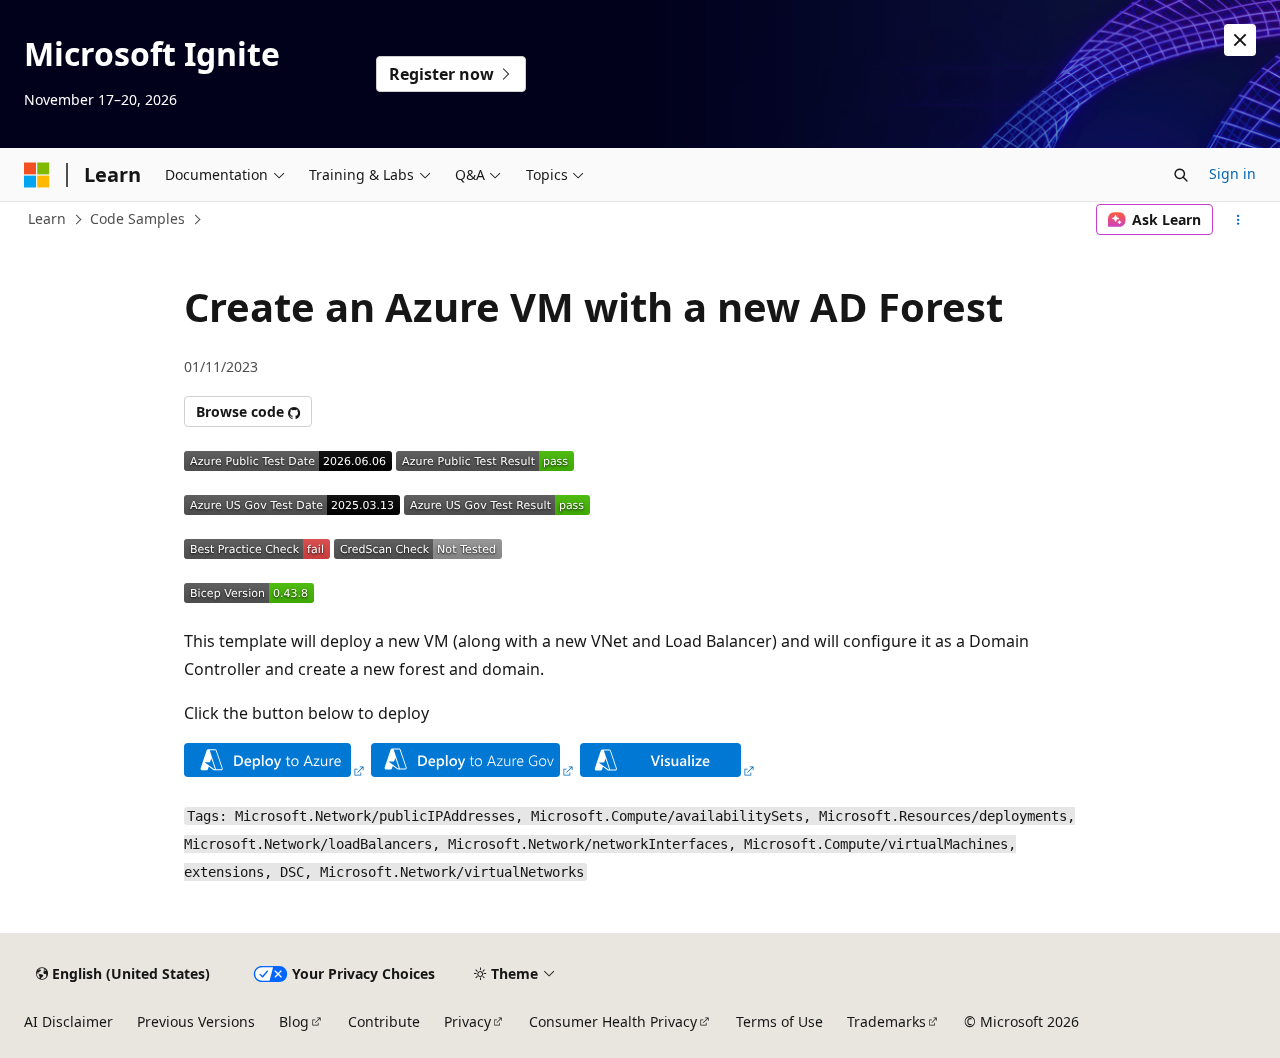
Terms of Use (779, 1021)
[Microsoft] (37, 175)
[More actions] (1238, 220)
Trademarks (886, 1021)
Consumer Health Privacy (613, 1021)
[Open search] (1181, 175)
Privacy (467, 1021)
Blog (294, 1021)
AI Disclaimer (68, 1021)
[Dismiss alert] (1240, 40)
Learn (47, 218)
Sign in (1232, 173)
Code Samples (137, 218)
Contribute (384, 1021)
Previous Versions (196, 1021)
